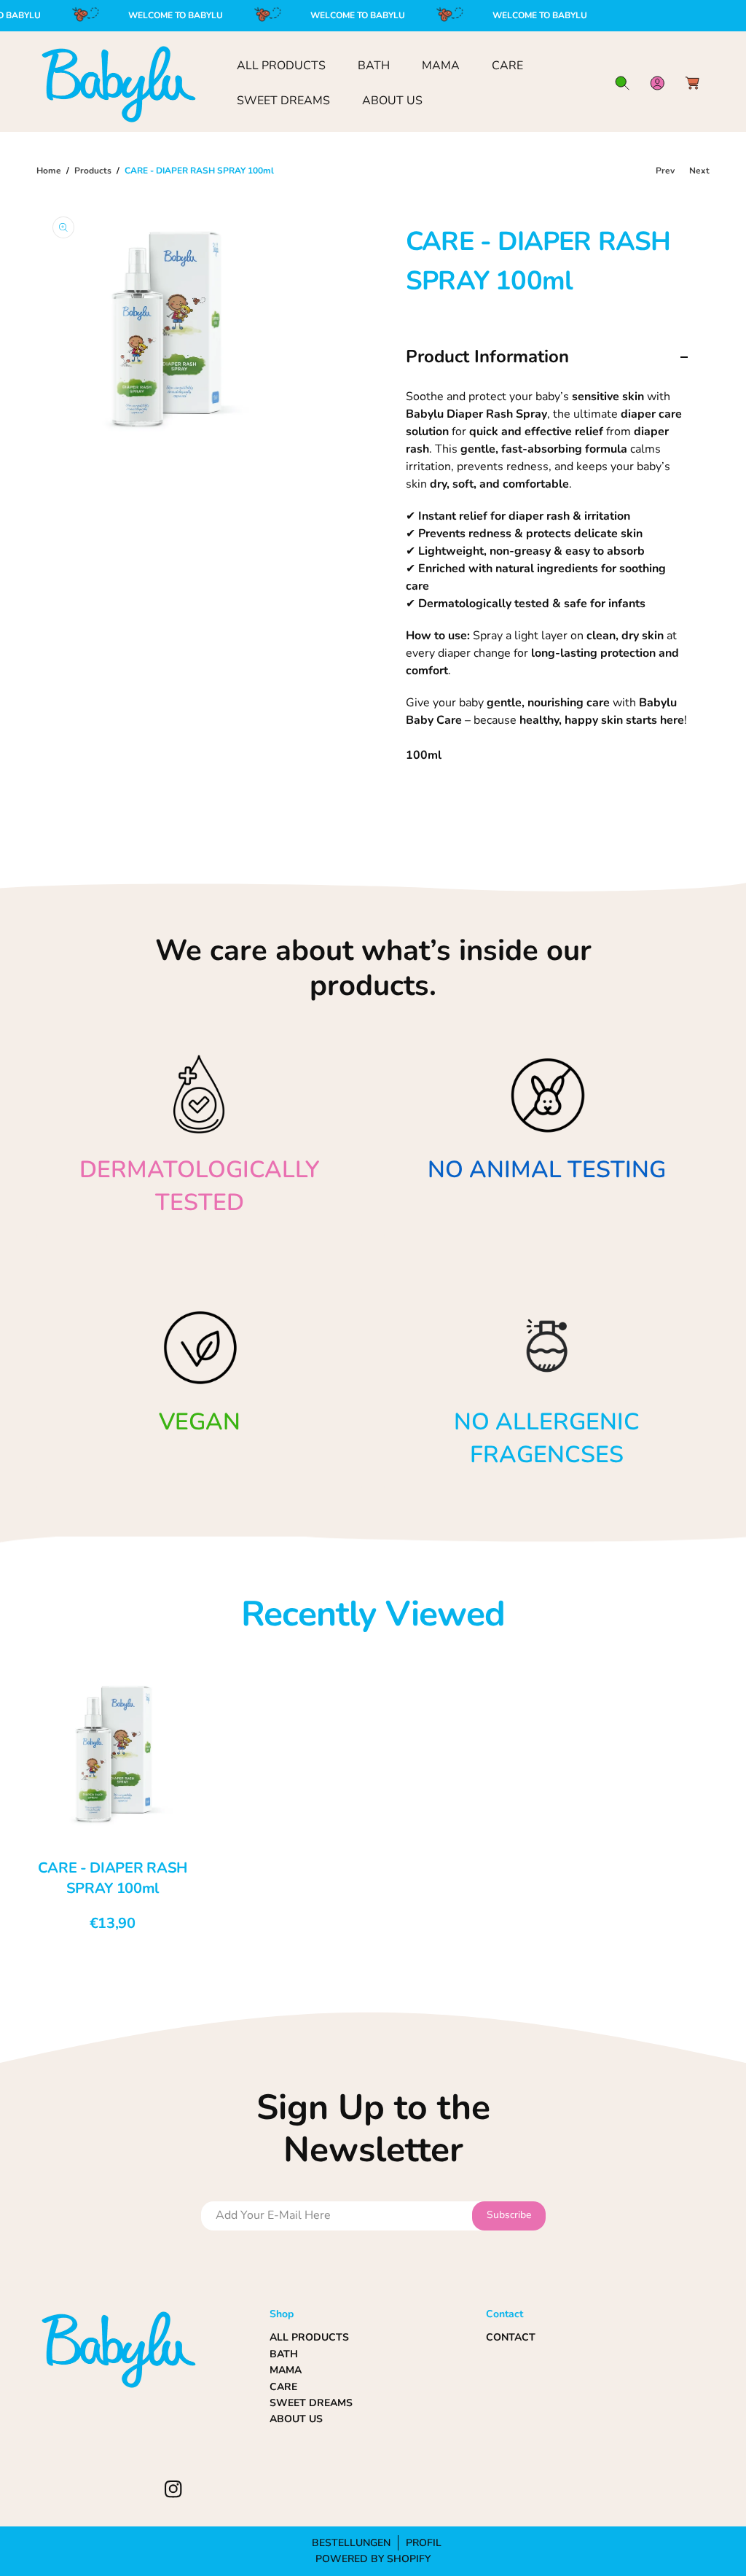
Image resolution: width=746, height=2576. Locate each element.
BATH (284, 2354)
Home (49, 171)
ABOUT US (296, 2419)
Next (699, 171)
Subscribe (509, 2215)
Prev (665, 171)
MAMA (286, 2370)
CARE (283, 2387)
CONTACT (511, 2337)
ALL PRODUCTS (309, 2337)
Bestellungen (351, 2543)
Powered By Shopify (373, 2559)
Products (93, 171)
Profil (424, 2543)
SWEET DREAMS (311, 2403)
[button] (622, 83)
